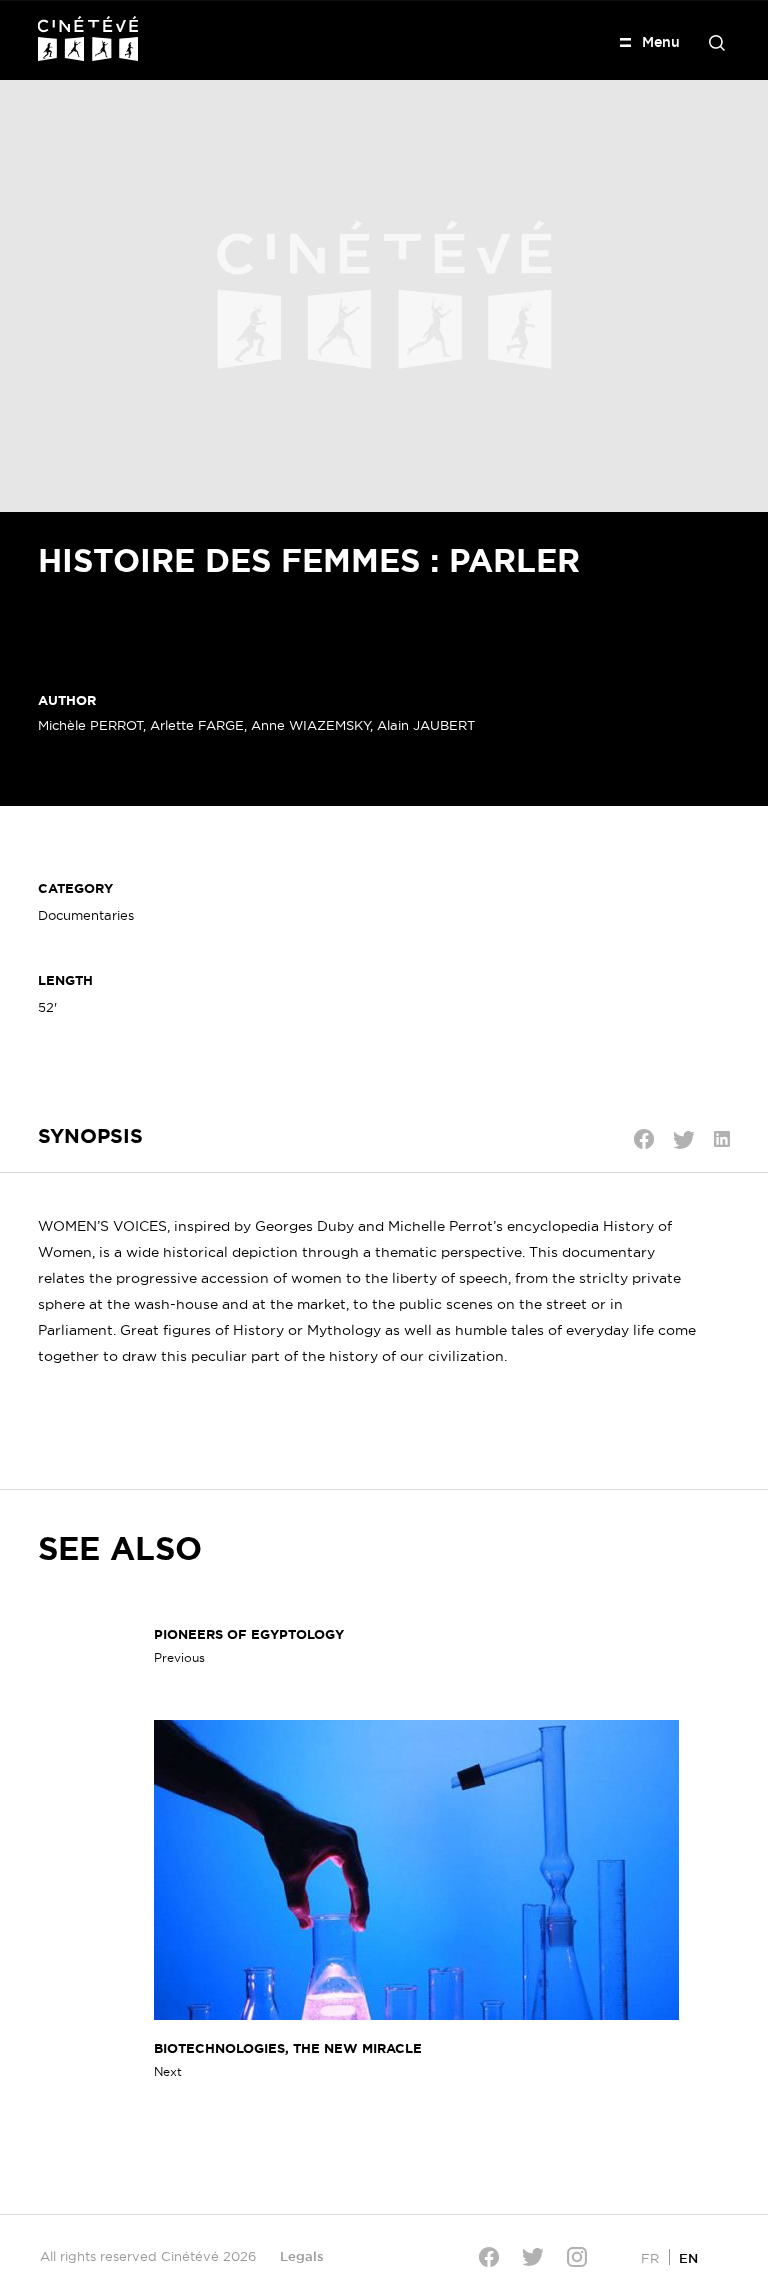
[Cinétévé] (88, 38)
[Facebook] (489, 2257)
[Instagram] (577, 2257)
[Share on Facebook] (644, 1139)
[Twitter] (533, 2256)
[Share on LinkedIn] (722, 1139)
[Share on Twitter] (684, 1140)
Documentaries (86, 915)
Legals (302, 2256)
